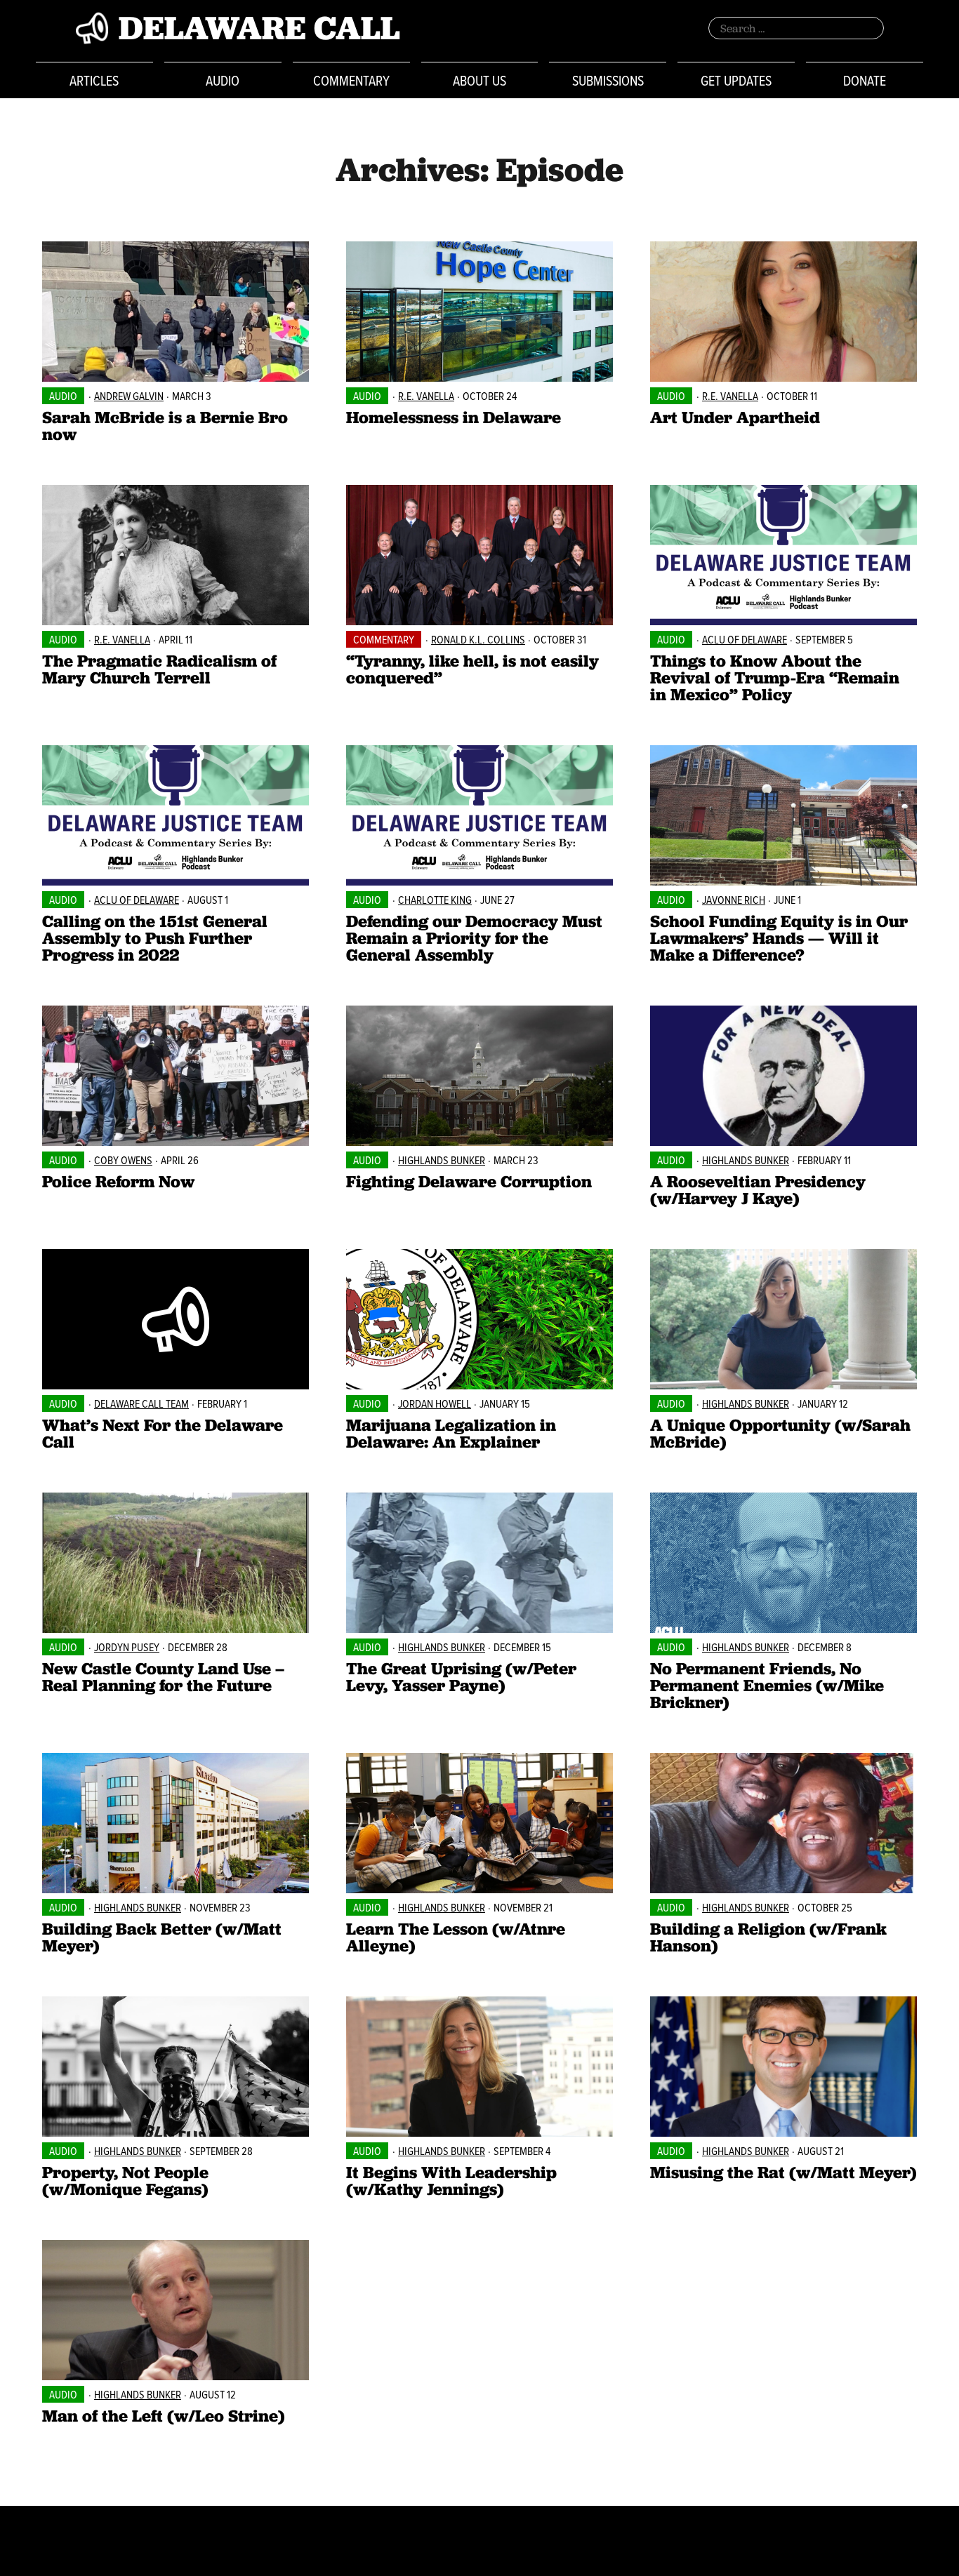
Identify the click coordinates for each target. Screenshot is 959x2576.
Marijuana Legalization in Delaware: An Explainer (451, 1433)
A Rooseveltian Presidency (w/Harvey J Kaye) (758, 1190)
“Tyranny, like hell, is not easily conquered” (472, 669)
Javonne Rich (734, 900)
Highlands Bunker (442, 1160)
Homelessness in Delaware (454, 417)
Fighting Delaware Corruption (469, 1181)
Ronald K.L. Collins (478, 639)
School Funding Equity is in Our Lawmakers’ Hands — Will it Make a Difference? (779, 938)
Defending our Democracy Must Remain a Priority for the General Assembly (474, 938)
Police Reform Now (118, 1181)
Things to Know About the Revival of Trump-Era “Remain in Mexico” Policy (775, 678)
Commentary (351, 80)
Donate (865, 80)
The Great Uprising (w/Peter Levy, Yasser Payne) (461, 1677)
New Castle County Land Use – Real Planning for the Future (163, 1677)
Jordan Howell (435, 1403)
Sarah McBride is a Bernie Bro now (165, 426)
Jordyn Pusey (127, 1647)
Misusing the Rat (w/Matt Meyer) (783, 2172)
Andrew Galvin (129, 396)
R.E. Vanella (426, 396)
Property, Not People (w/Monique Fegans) (125, 2181)
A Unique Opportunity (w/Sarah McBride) (780, 1433)
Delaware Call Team (141, 1403)
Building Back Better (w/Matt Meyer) (162, 1937)
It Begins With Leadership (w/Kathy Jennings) (451, 2181)
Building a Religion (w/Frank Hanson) (768, 1937)
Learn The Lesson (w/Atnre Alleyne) (456, 1937)
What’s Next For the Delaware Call (163, 1433)
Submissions (608, 80)
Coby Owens (123, 1160)
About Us (479, 80)
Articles (94, 80)
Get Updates (736, 80)
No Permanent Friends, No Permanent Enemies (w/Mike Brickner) (767, 1685)
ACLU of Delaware (745, 639)
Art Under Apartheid (735, 417)
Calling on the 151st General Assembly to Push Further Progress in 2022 (155, 938)
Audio (223, 80)
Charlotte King (435, 900)
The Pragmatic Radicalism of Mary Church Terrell (159, 669)
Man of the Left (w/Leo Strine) (164, 2416)
